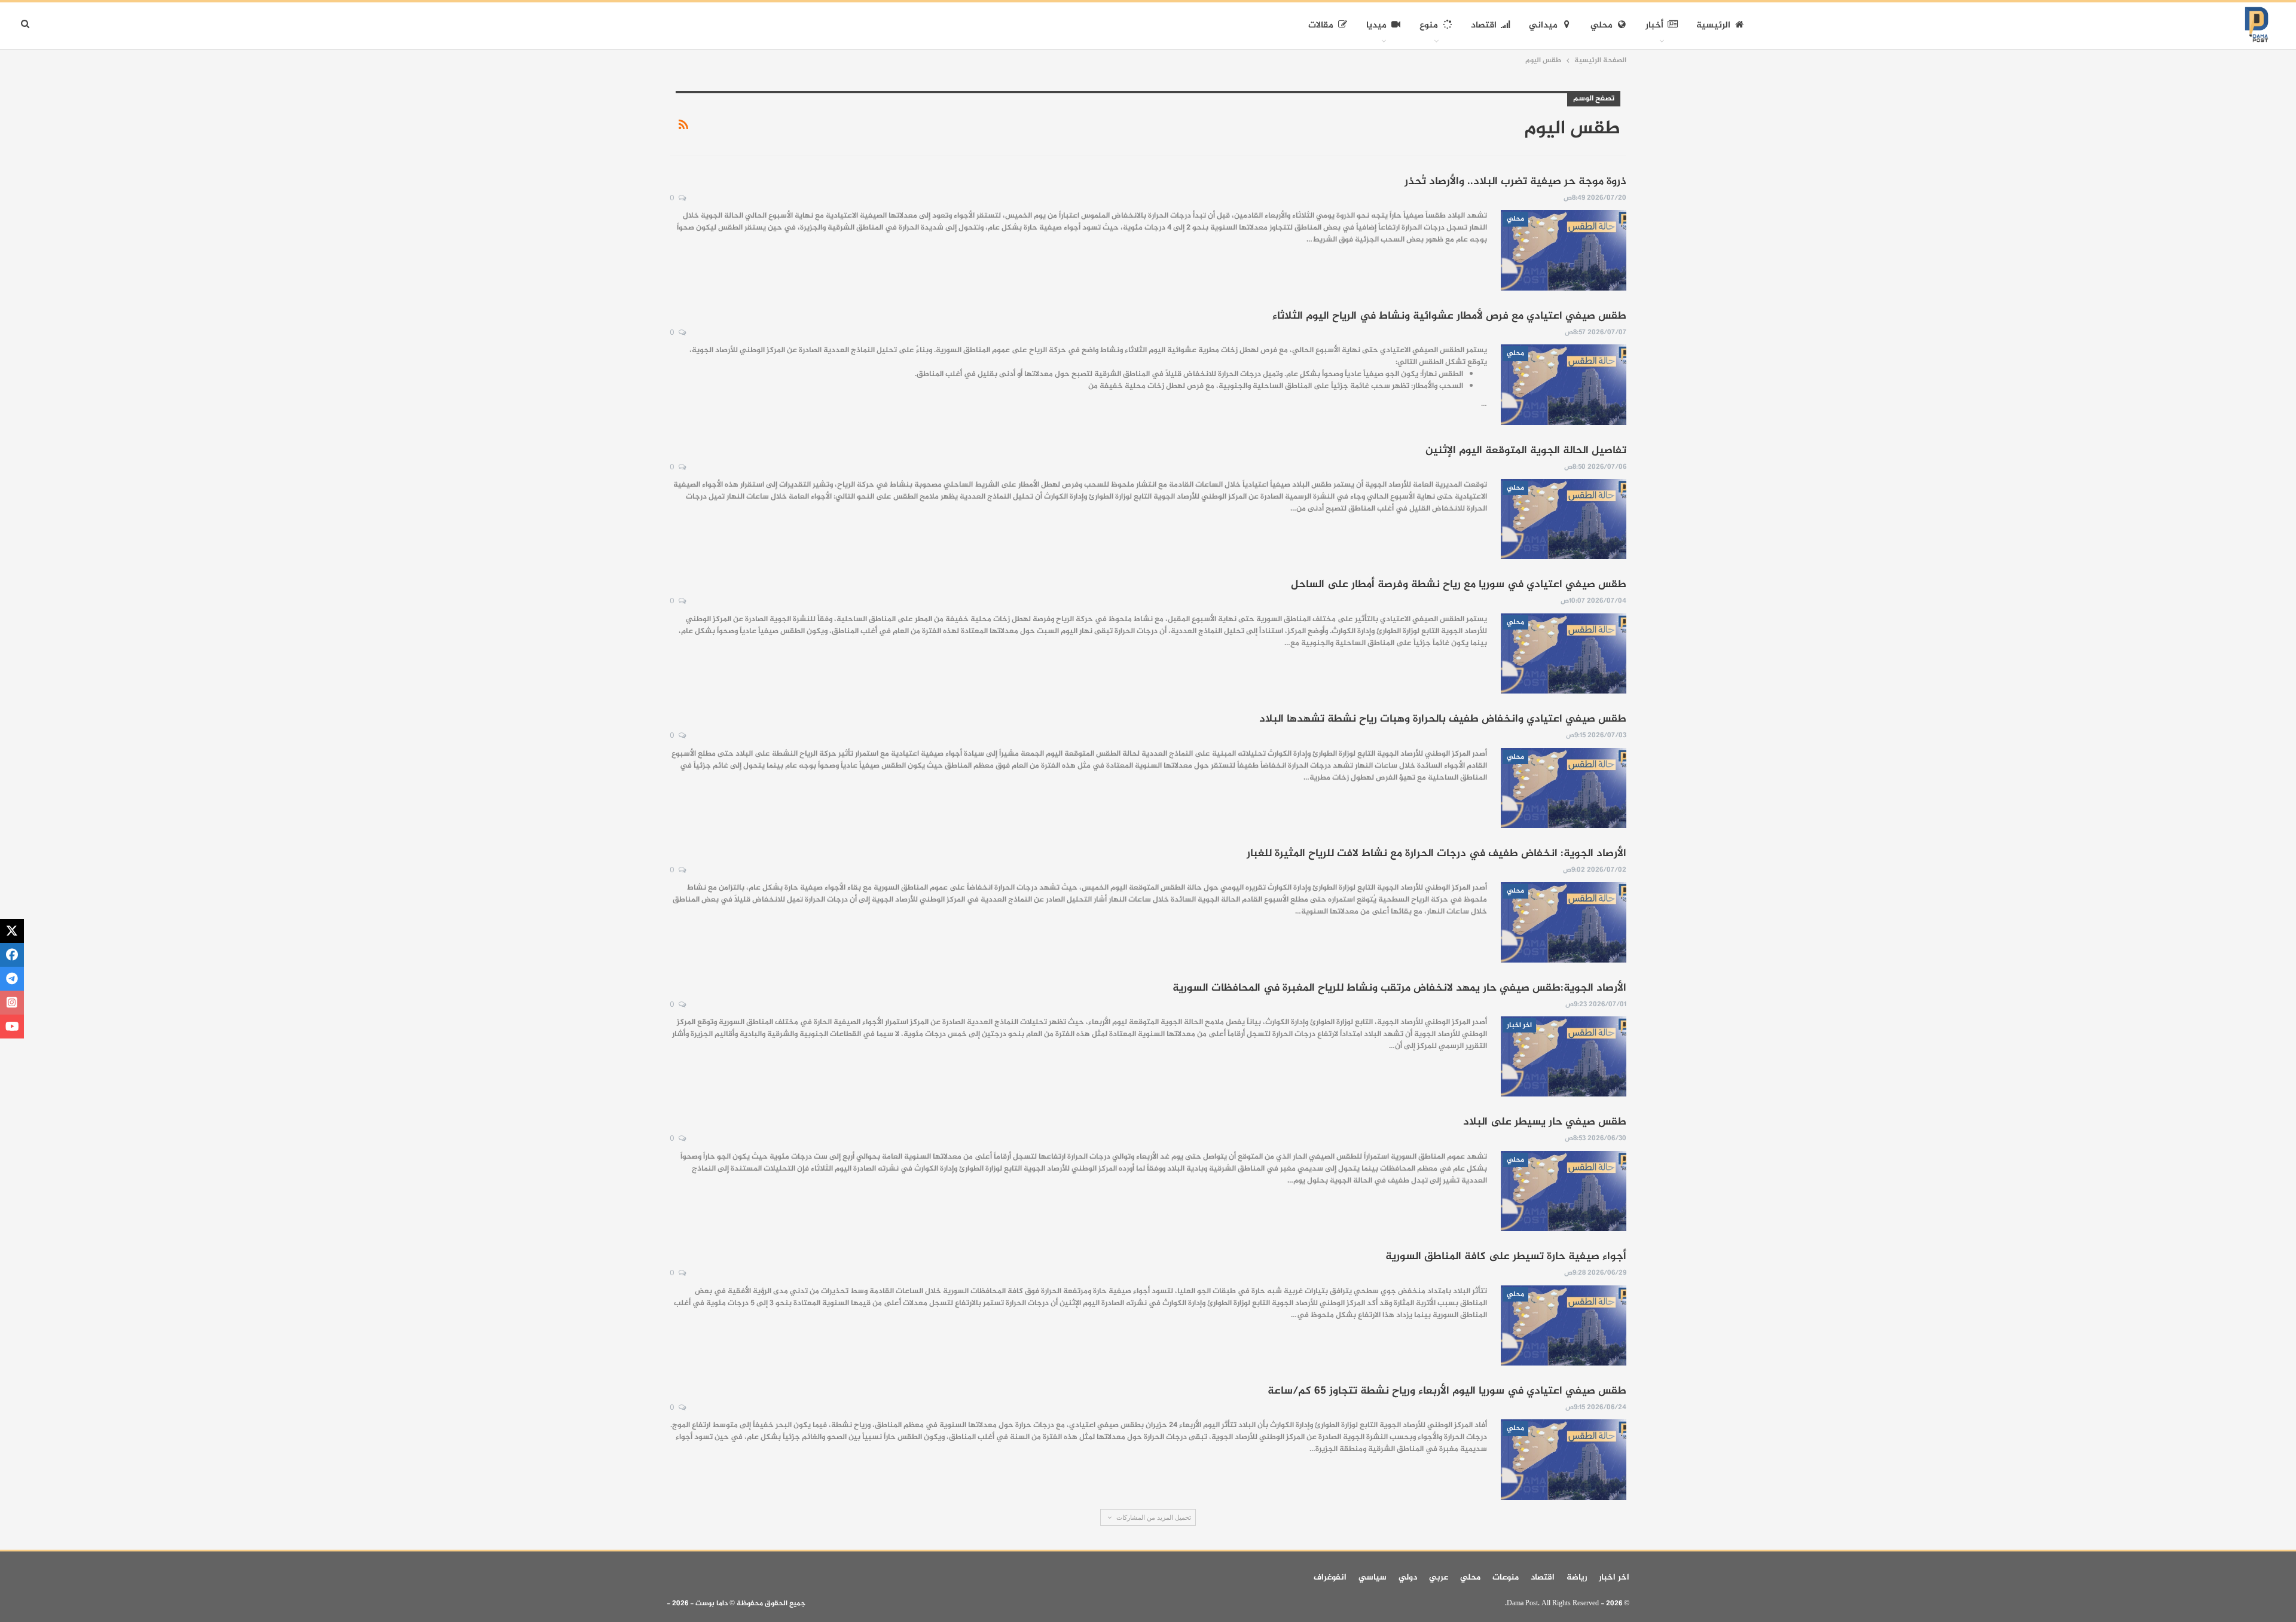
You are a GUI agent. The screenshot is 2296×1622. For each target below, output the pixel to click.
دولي (1408, 1577)
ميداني (1543, 25)
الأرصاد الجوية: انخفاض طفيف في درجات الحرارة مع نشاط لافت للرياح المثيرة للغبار (1436, 854)
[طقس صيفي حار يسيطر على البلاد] (1564, 1191)
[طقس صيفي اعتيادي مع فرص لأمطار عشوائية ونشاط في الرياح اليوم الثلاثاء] (1564, 384)
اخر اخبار (1519, 1025)
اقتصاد (1484, 25)
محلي (1602, 25)
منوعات (1506, 1577)
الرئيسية (1713, 25)
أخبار (1654, 25)
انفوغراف (1330, 1577)
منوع (1429, 25)
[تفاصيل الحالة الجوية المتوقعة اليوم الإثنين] (1564, 519)
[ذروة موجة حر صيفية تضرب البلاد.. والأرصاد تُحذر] (1564, 250)
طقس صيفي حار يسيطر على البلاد (1545, 1122)
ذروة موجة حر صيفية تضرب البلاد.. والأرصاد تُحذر (1515, 182)
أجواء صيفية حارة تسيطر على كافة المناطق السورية (1506, 1257)
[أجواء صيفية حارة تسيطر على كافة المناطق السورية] (1564, 1325)
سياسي (1373, 1577)
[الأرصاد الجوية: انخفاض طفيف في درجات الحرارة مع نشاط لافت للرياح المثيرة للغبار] (1564, 922)
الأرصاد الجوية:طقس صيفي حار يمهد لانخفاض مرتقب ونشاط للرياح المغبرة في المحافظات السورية (1399, 988)
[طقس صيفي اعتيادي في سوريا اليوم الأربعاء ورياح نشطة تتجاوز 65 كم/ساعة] (1564, 1459)
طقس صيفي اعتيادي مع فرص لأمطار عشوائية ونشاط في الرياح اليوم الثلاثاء (1449, 316)
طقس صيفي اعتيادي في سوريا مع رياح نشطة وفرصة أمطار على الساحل (1459, 585)
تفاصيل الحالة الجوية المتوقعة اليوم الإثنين (1526, 451)
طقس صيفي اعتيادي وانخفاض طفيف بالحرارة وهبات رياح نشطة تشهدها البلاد (1443, 719)
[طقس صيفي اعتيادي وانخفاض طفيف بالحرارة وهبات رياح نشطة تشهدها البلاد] (1564, 788)
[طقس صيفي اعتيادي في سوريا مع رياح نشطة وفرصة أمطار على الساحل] (1564, 653)
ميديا (1376, 25)
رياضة (1577, 1577)
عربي (1439, 1577)
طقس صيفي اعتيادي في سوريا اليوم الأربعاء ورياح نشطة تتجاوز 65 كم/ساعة (1447, 1391)
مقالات (1321, 25)
